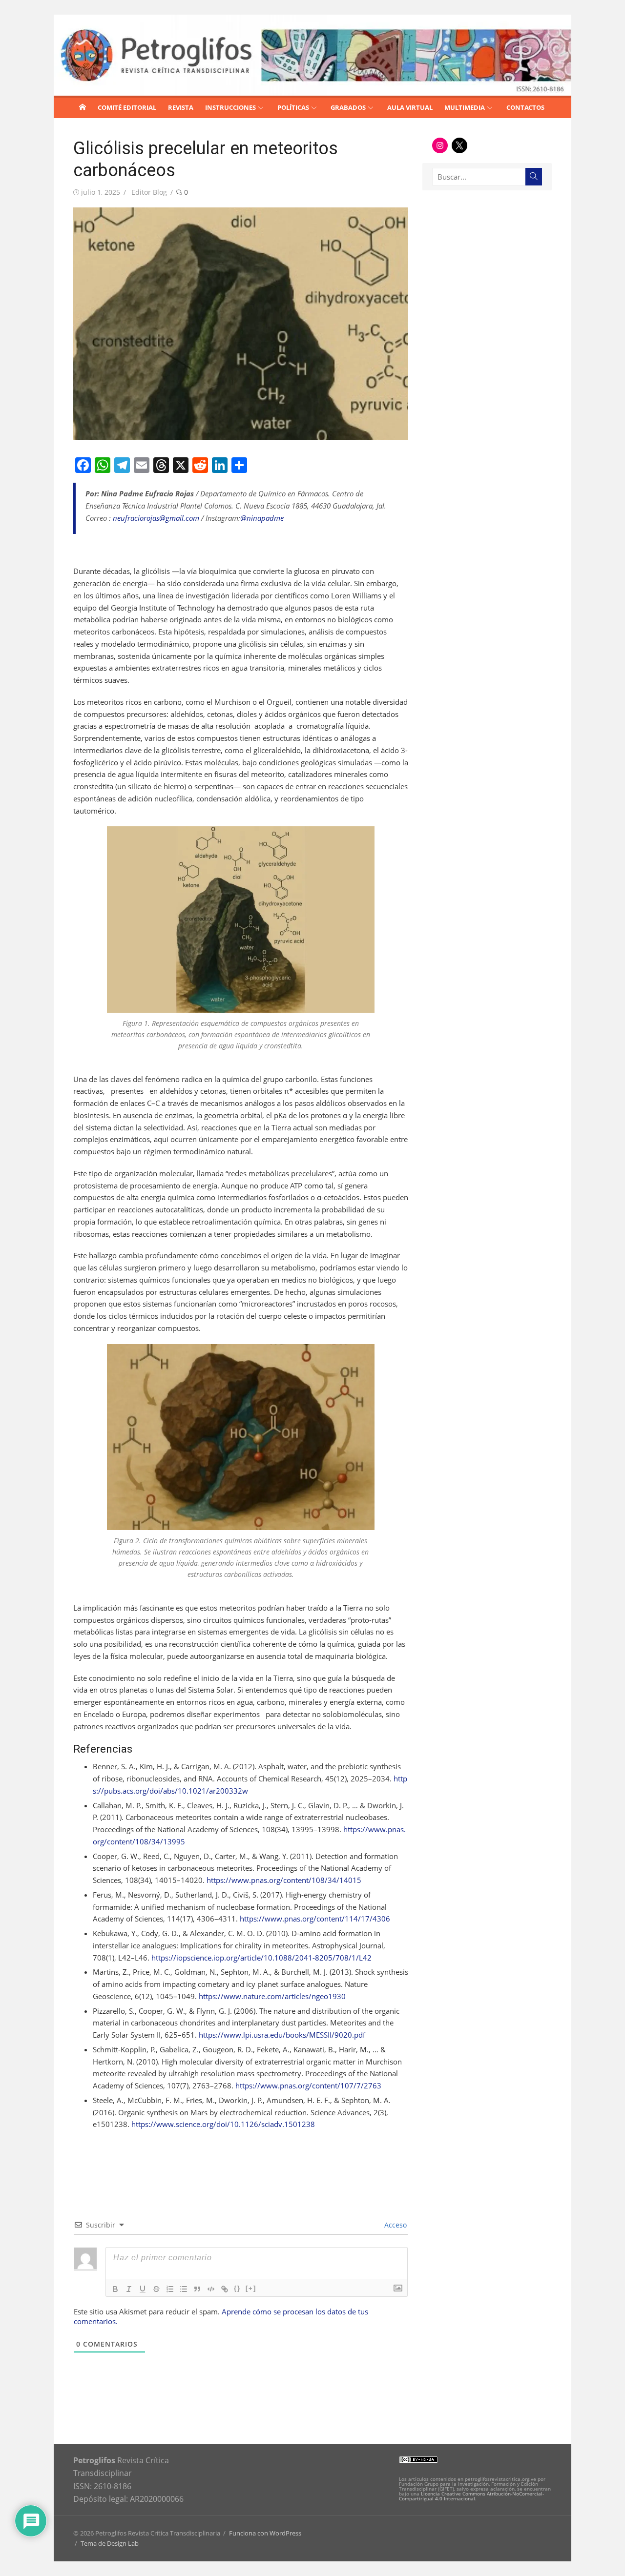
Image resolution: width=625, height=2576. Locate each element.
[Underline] (143, 2289)
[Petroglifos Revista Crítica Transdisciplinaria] (83, 107)
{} (237, 2288)
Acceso (395, 2225)
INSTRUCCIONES (230, 107)
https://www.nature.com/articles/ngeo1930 (272, 1996)
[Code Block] (211, 2289)
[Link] (225, 2289)
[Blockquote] (197, 2289)
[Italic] (129, 2289)
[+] (251, 2288)
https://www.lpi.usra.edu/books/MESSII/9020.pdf (282, 2035)
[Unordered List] (184, 2289)
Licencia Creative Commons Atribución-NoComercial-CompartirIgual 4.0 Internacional (471, 2496)
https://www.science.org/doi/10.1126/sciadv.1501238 (223, 2124)
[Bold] (115, 2289)
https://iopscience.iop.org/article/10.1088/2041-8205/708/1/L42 (261, 1958)
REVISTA (181, 107)
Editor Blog (149, 192)
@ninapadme (262, 518)
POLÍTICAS (293, 107)
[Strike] (156, 2289)
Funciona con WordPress (265, 2533)
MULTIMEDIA (465, 107)
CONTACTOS (525, 107)
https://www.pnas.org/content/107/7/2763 (308, 2085)
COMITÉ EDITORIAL (127, 107)
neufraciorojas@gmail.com (156, 518)
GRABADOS (348, 107)
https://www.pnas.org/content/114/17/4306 (315, 1919)
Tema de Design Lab (110, 2543)
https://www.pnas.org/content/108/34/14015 (284, 1880)
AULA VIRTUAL (410, 107)
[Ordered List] (170, 2289)
